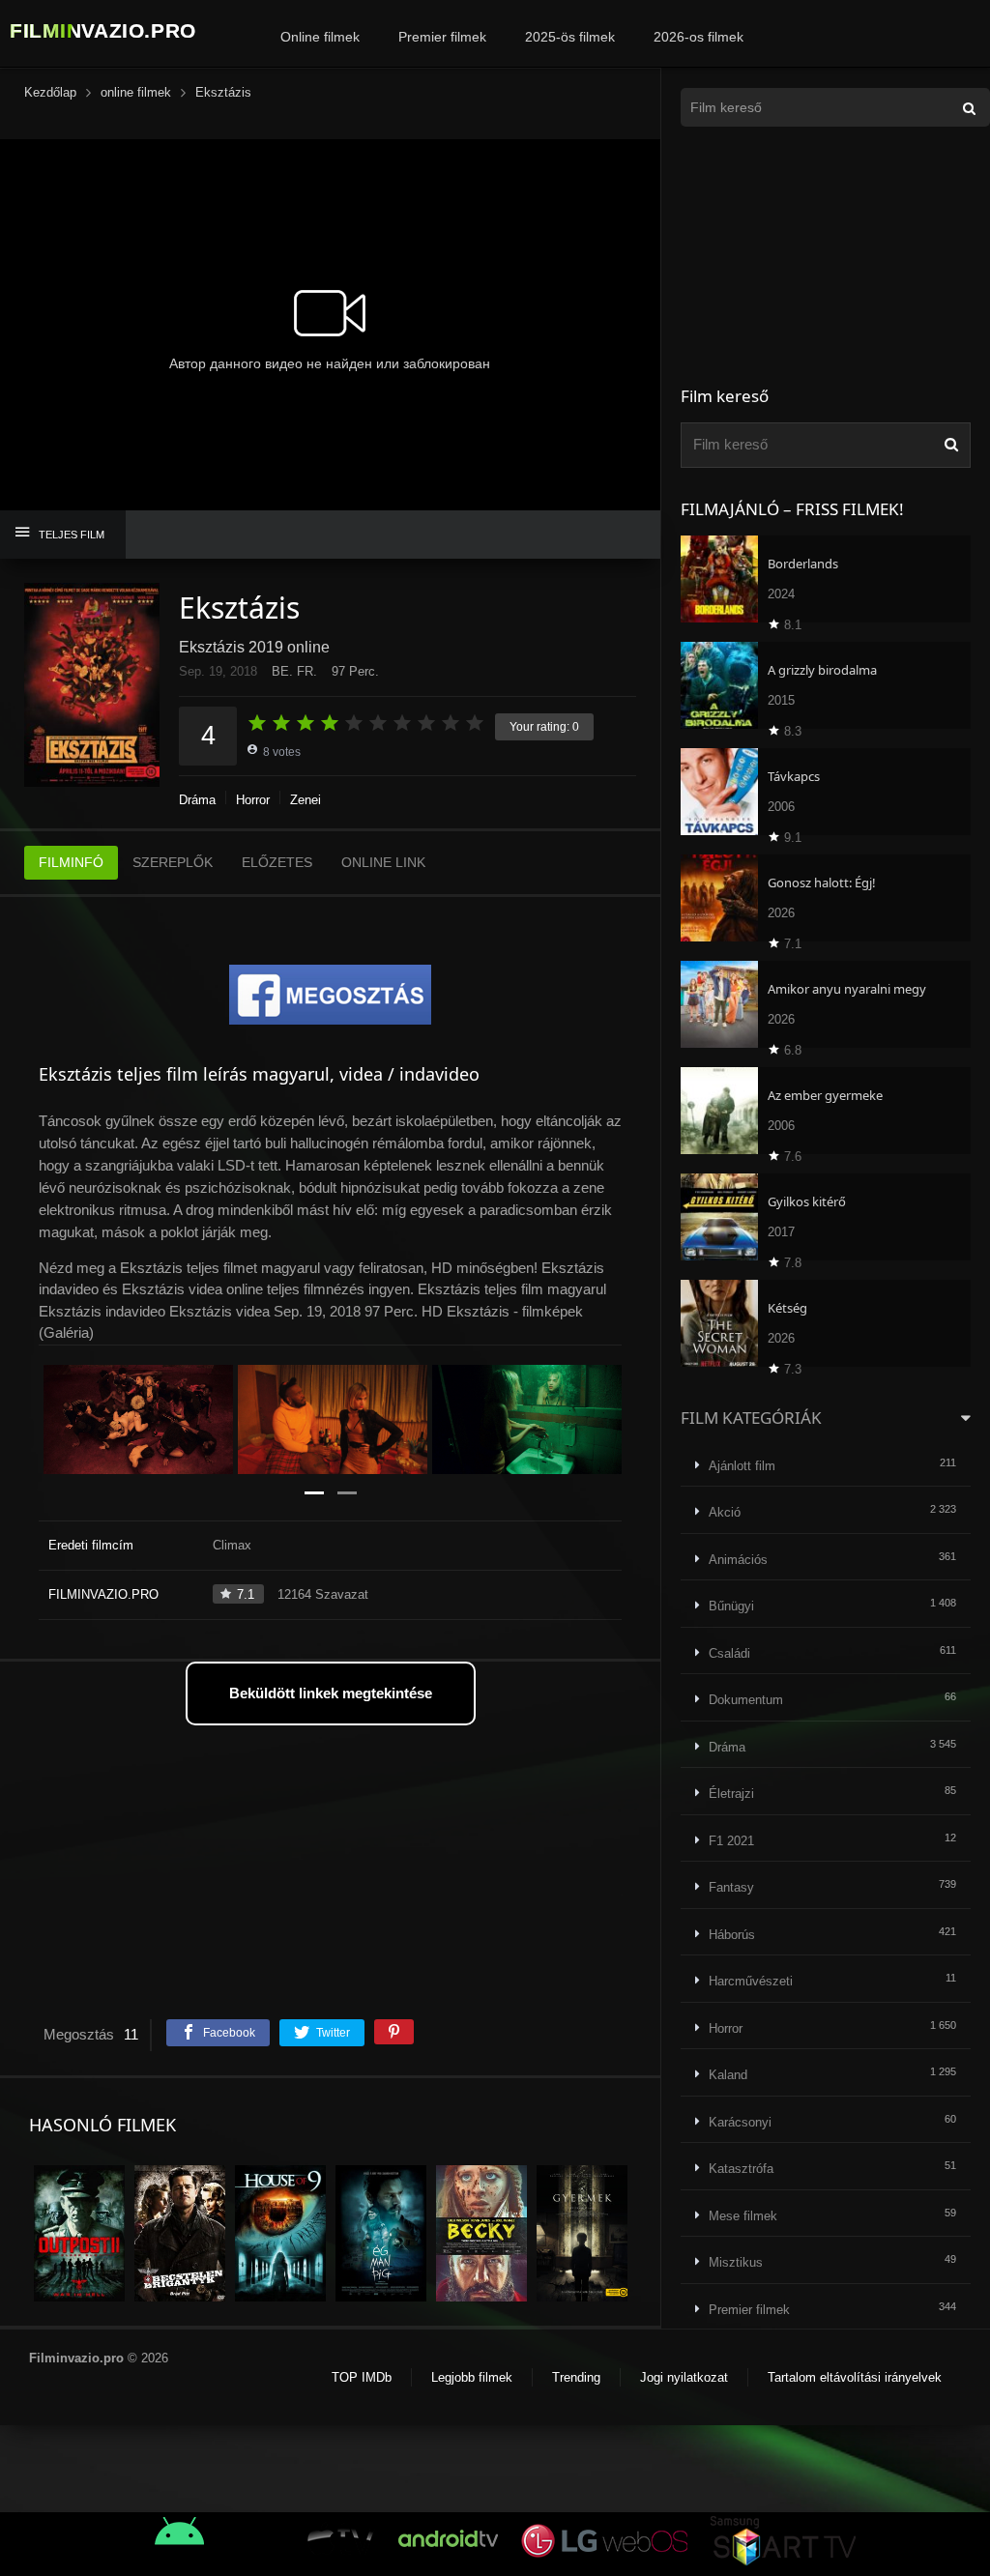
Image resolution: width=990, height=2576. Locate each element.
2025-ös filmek (570, 37)
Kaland (728, 2075)
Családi (729, 1653)
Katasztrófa (741, 2169)
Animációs (738, 1560)
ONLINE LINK (383, 862)
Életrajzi (731, 1794)
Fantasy (731, 1887)
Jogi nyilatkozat (684, 2377)
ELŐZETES (277, 862)
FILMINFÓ (71, 862)
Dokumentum (746, 1700)
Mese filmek (743, 2216)
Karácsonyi (740, 2122)
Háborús (732, 1935)
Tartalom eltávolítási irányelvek (855, 2377)
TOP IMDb (362, 2377)
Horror (253, 800)
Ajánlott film (742, 1466)
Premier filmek (442, 37)
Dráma (197, 800)
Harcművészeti (751, 1981)
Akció (725, 1512)
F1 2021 (731, 1841)
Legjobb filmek (472, 2377)
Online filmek (320, 37)
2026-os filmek (699, 37)
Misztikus (736, 2262)
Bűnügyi (731, 1606)
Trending (576, 2377)
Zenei (306, 800)
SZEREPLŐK (173, 862)
